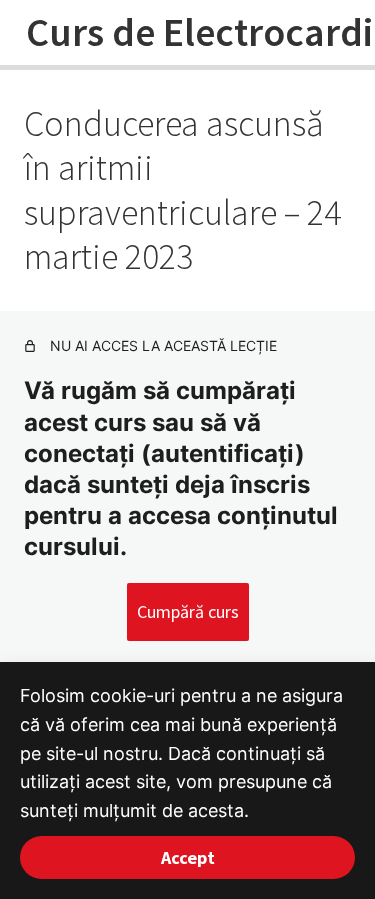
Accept (188, 857)
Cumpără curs (188, 611)
